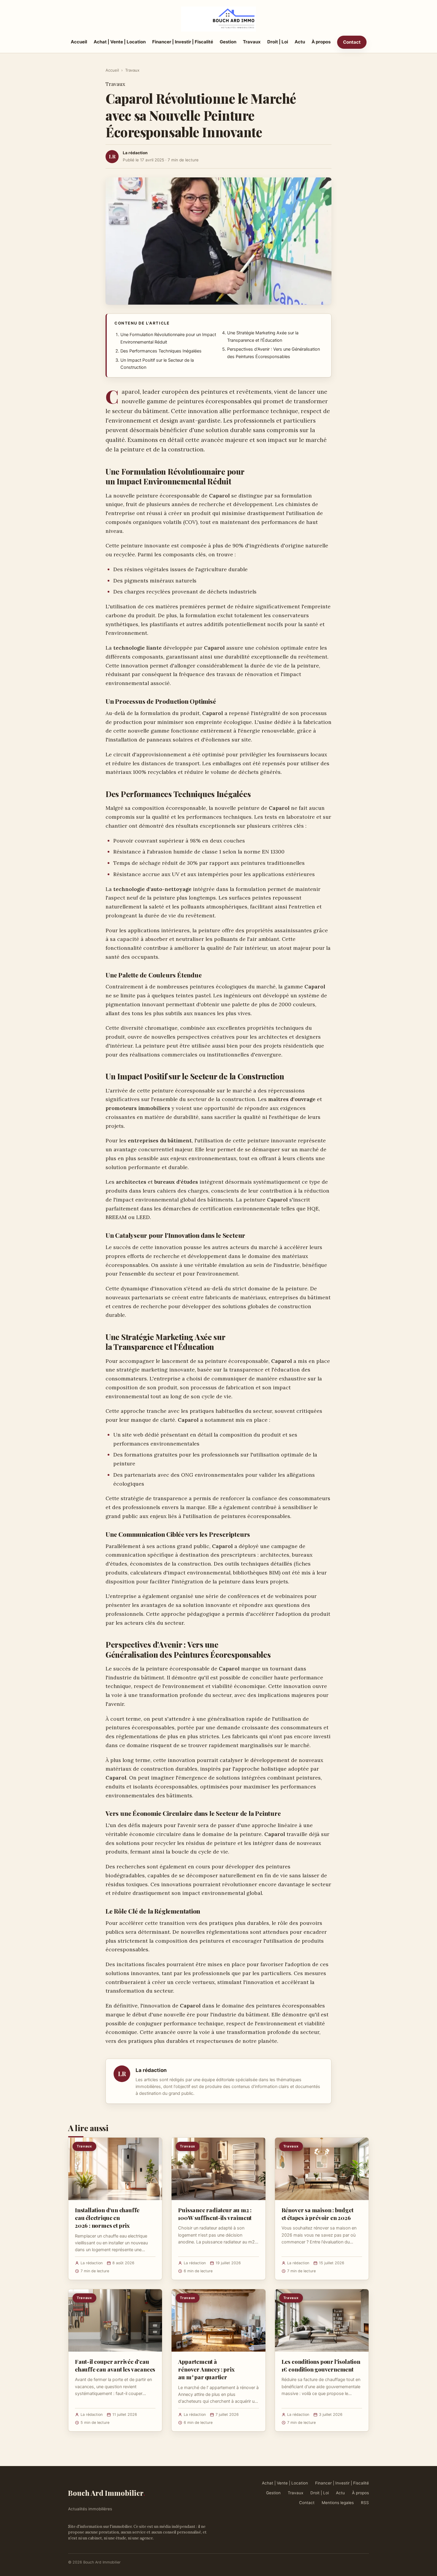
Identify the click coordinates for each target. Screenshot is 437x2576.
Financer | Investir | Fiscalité (183, 42)
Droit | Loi (278, 42)
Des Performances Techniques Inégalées (161, 351)
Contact (352, 42)
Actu (300, 42)
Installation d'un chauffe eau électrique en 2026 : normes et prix (107, 2218)
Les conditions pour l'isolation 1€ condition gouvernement (321, 2365)
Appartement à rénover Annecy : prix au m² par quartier (206, 2369)
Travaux (252, 42)
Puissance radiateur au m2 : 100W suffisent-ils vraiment (215, 2214)
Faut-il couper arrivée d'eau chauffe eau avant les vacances (115, 2365)
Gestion (228, 42)
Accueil (79, 42)
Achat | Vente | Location (120, 42)
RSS (365, 2503)
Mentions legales (338, 2503)
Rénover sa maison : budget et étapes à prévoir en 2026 (317, 2214)
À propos (321, 42)
